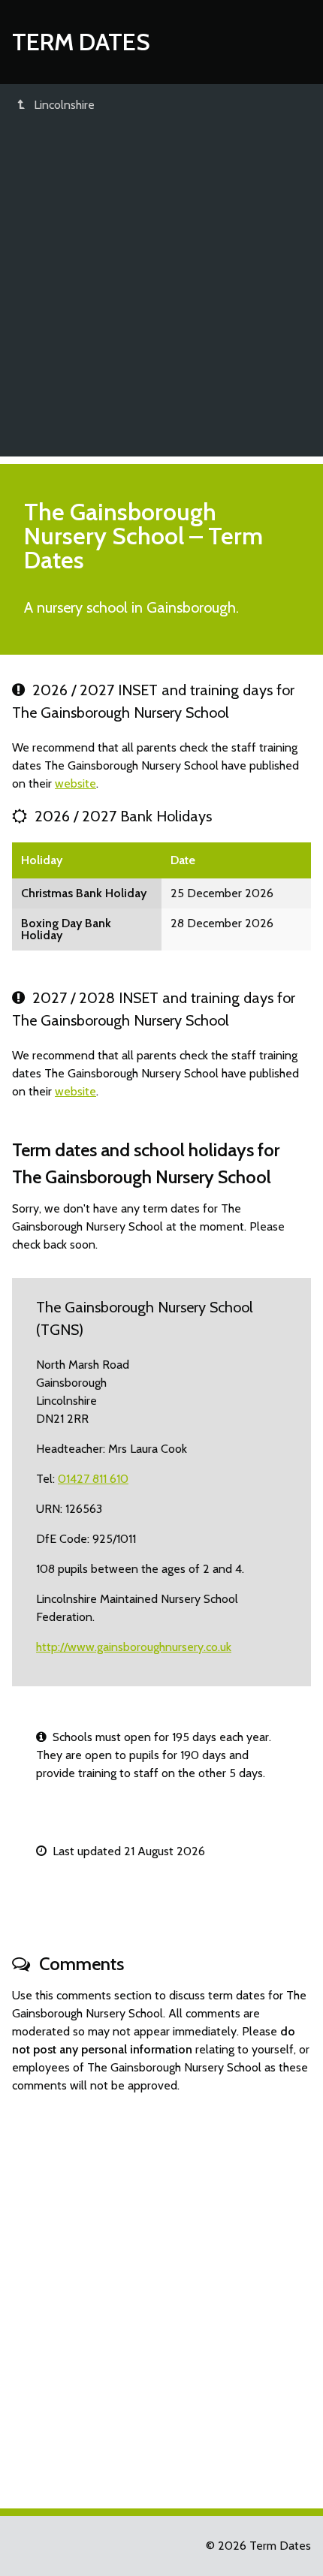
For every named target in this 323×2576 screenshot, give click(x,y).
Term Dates (81, 42)
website (75, 783)
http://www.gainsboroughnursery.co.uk (134, 1647)
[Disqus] (161, 2294)
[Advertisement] (161, 295)
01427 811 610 (93, 1479)
